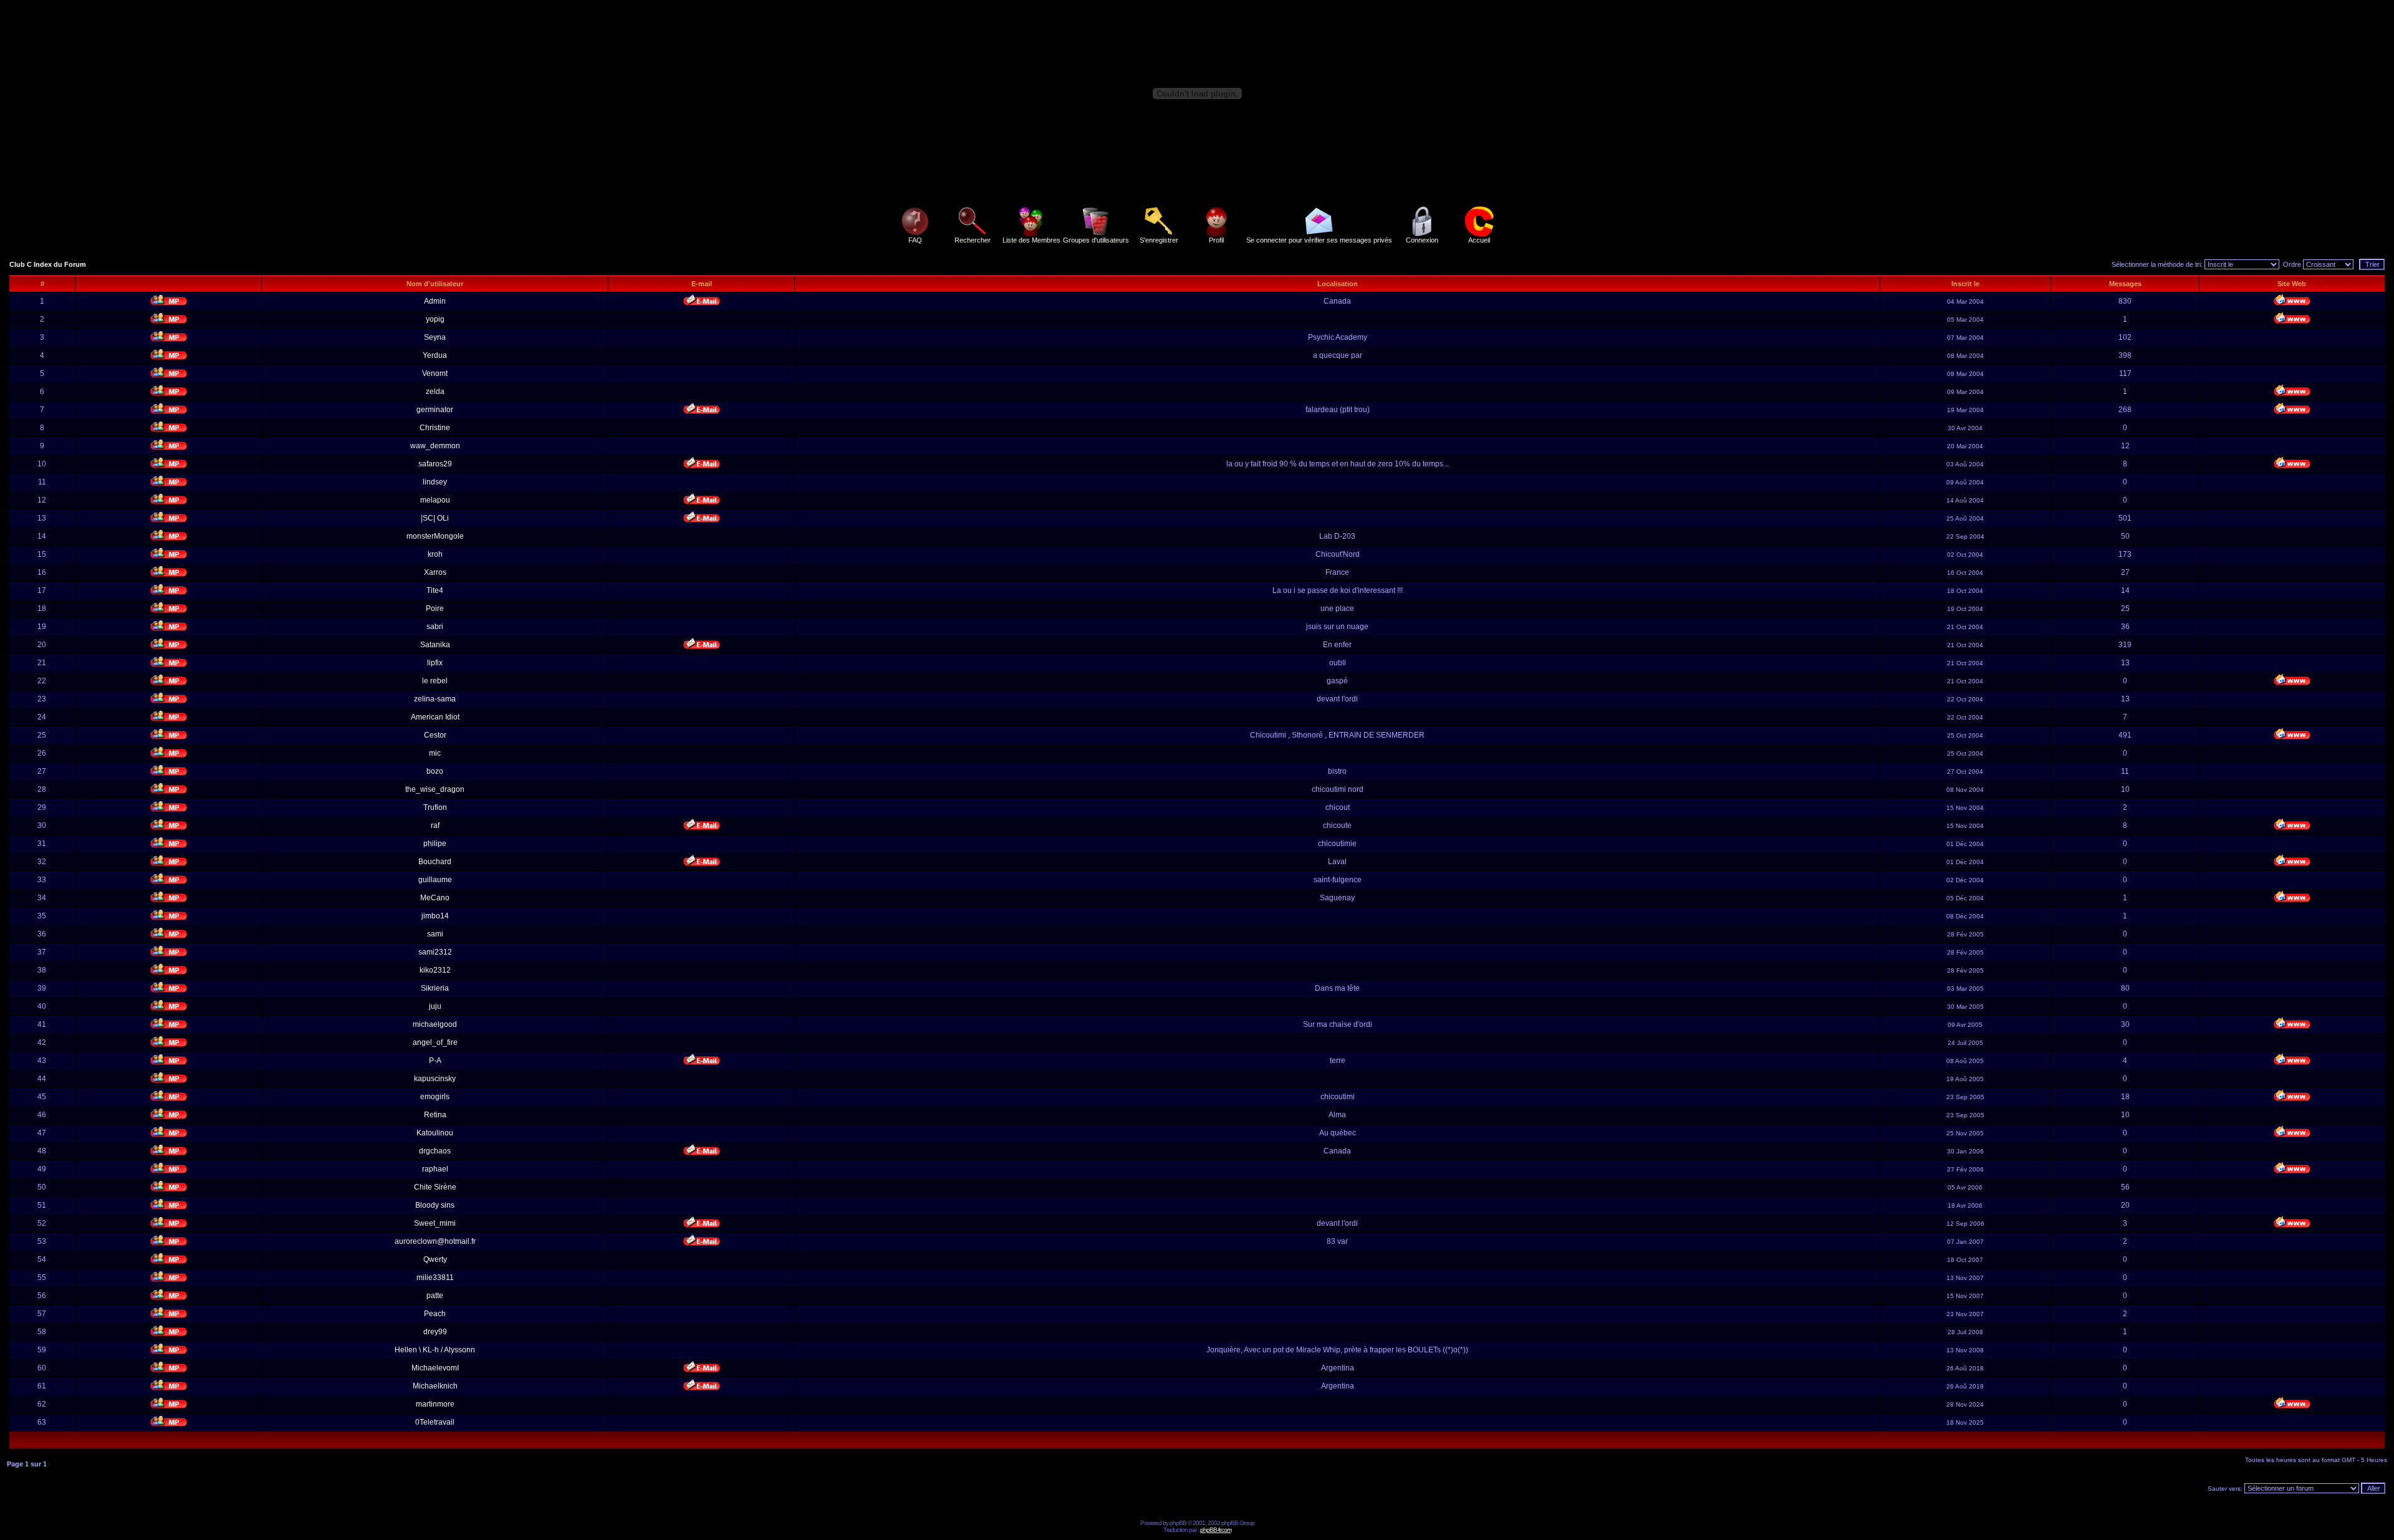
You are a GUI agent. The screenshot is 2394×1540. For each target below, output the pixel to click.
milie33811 (435, 1278)
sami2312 (435, 952)
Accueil (1479, 240)
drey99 (435, 1332)
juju (435, 1006)
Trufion (435, 807)
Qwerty (435, 1259)
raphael (435, 1169)
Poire (435, 609)
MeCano (435, 898)
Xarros (435, 572)
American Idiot (435, 717)
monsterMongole (435, 536)
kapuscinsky (435, 1079)
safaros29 (435, 464)
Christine (435, 428)
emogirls (435, 1097)
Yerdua (435, 355)
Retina (435, 1115)
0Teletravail (435, 1422)
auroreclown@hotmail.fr (435, 1241)
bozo (435, 771)
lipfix (435, 663)
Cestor (435, 735)
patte (435, 1296)
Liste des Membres (1031, 240)
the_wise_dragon (435, 789)
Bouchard (435, 862)
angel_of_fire (435, 1042)
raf (435, 825)
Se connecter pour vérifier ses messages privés (1319, 240)
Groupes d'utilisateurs (1096, 240)
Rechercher (973, 240)
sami (435, 934)
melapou (435, 500)
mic (435, 753)
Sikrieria (435, 988)
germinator (435, 410)
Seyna (435, 337)
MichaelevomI (435, 1368)
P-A (435, 1061)
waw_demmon (435, 446)
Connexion (1422, 240)
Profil (1216, 240)
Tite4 (435, 590)
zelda (435, 392)
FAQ (915, 240)
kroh (435, 554)
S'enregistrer (1159, 240)
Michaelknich (435, 1386)
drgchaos (435, 1151)
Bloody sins (435, 1205)
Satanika (435, 645)
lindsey (435, 482)
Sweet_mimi (435, 1223)
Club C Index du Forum (48, 264)
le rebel (435, 681)
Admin (435, 301)
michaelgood (435, 1024)
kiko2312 (435, 970)
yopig (435, 319)
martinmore (435, 1404)
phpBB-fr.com (1216, 1530)
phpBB (1178, 1523)
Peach (435, 1314)
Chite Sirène (435, 1187)
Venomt (435, 373)
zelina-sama (435, 699)
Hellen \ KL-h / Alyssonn (435, 1350)
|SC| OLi (435, 518)
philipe (435, 844)
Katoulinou (435, 1133)
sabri (435, 627)
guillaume (435, 880)
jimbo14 (435, 916)
